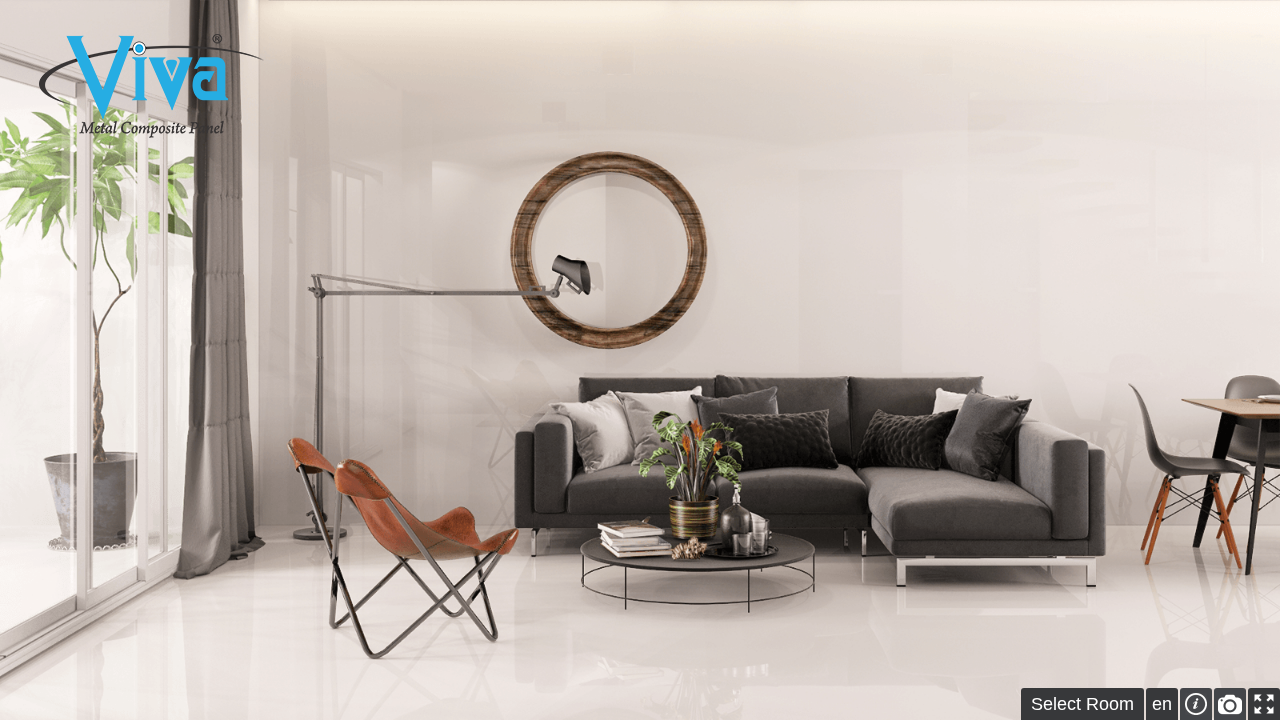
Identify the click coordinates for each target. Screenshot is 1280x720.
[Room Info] (1196, 704)
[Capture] (1230, 704)
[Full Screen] (1264, 704)
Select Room (1082, 704)
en (1162, 704)
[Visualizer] (151, 86)
